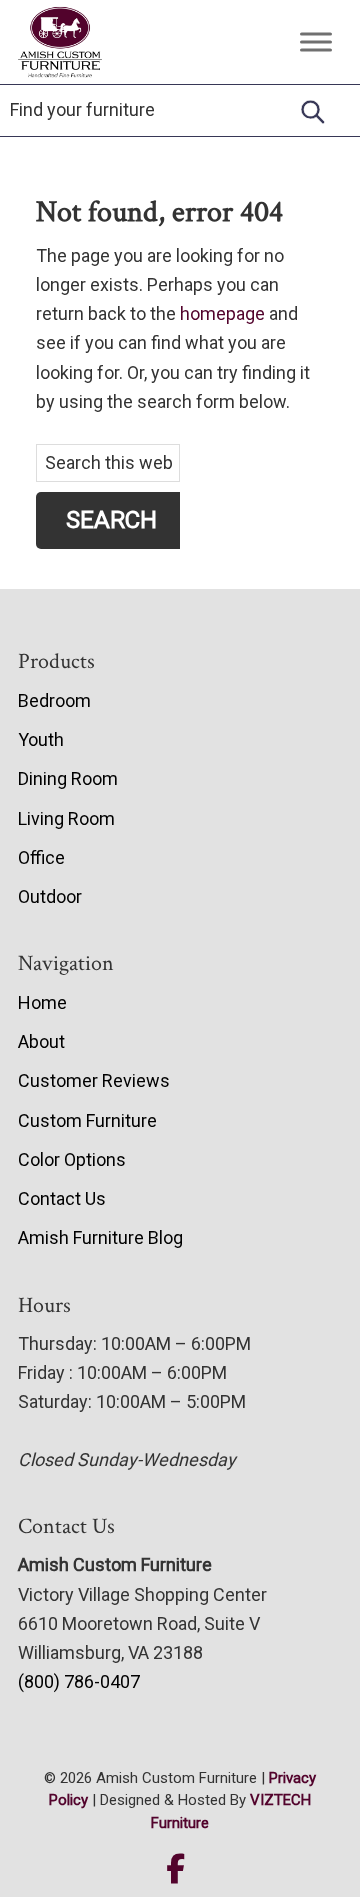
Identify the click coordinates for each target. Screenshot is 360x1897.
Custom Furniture (87, 1120)
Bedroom (54, 700)
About (41, 1041)
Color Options (72, 1159)
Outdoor (50, 896)
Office (41, 857)
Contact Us (62, 1198)
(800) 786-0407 (79, 1681)
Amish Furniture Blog (100, 1237)
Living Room (66, 818)
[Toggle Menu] (316, 41)
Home (42, 1002)
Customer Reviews (94, 1080)
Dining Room (68, 778)
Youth (41, 739)
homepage (222, 313)
